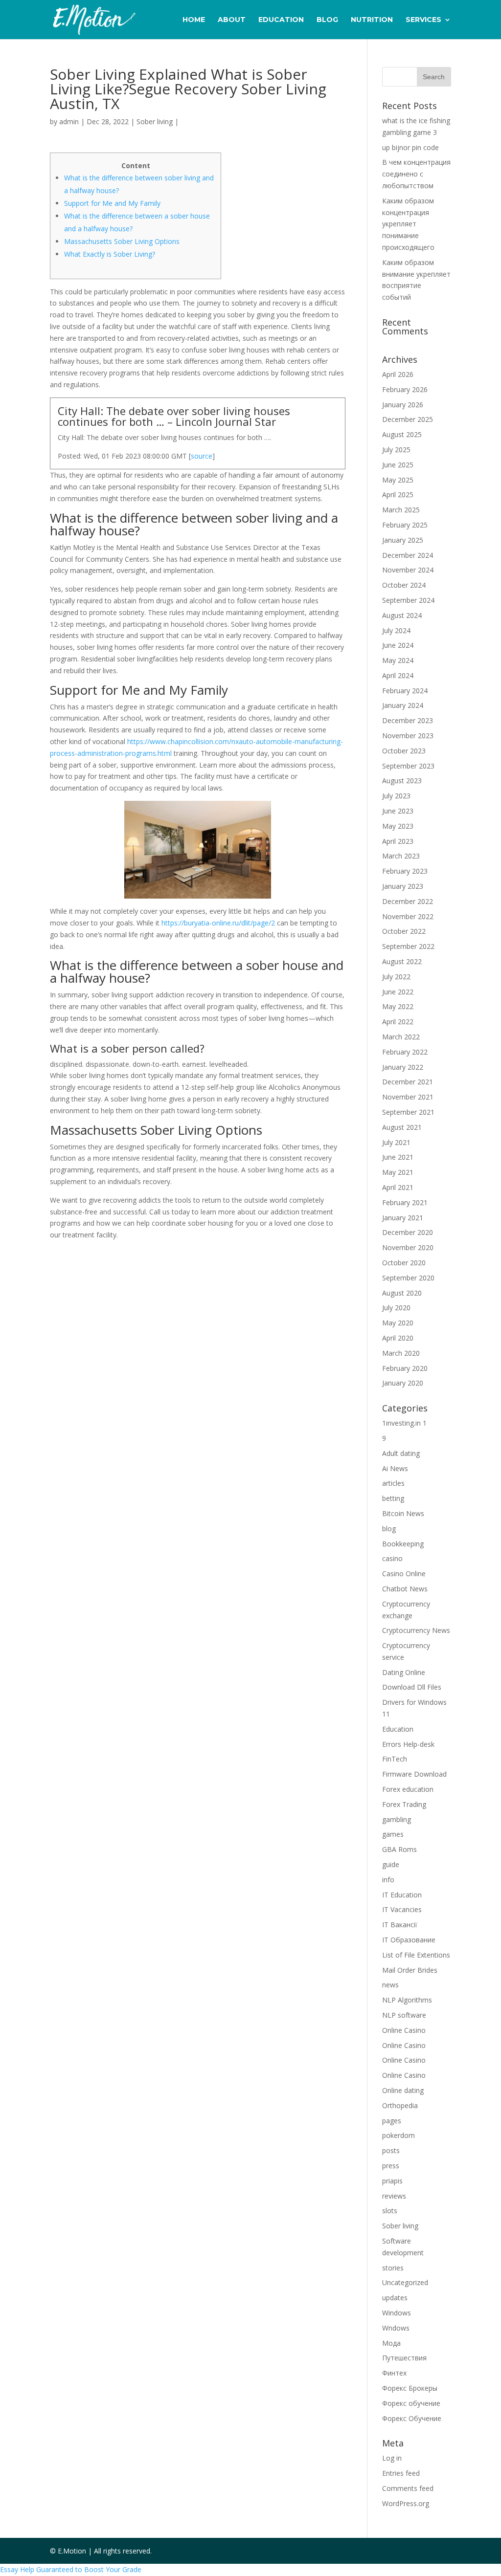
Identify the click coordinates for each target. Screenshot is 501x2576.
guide (391, 1864)
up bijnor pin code (410, 147)
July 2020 (396, 1308)
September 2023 (408, 766)
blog (389, 1529)
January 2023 (403, 886)
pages (392, 2121)
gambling (397, 1819)
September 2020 (408, 1278)
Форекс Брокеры (410, 2388)
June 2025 (398, 465)
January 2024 (403, 705)
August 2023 (402, 781)
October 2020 (404, 1263)
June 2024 (398, 645)
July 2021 (396, 1142)
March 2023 (401, 856)
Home (194, 20)
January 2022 (403, 1067)
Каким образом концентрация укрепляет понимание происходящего (408, 224)
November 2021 (408, 1097)
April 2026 (398, 374)
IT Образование (409, 1940)
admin (69, 121)
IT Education (402, 1895)
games (393, 1834)
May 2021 (398, 1172)
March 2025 (401, 510)
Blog (327, 20)
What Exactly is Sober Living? (110, 254)
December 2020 (408, 1232)
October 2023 (404, 751)
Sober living (155, 121)
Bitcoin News (403, 1513)
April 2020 (398, 1338)
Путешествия (404, 2358)
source (202, 456)
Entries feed (401, 2473)
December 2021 (408, 1082)
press (391, 2166)
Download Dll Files (412, 1687)
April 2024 (398, 675)
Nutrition (372, 20)
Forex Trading (404, 1804)
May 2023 (398, 826)
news (390, 1985)
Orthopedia (400, 2105)
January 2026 (403, 405)
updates (395, 2298)
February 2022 (405, 1052)
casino (392, 1558)
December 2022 (408, 901)
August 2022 (402, 961)
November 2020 (408, 1247)
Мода (391, 2343)
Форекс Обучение (412, 2418)
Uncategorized (405, 2282)
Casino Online (404, 1574)
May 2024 (398, 660)
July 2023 (396, 796)
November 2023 (408, 736)
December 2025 (408, 419)
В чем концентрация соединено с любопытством (416, 174)
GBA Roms (399, 1849)
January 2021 (403, 1218)
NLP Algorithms (407, 2000)
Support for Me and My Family (112, 203)
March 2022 (401, 1037)
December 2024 (408, 555)
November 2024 (408, 570)
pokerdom (399, 2135)
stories (393, 2268)
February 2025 (405, 525)
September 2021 (408, 1112)
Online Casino (404, 2030)
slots (390, 2211)
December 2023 (408, 720)
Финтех (394, 2373)
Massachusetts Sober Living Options (122, 241)
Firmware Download (414, 1774)
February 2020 (405, 1368)
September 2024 (408, 600)
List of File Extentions (416, 1955)
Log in (392, 2458)
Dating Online (404, 1672)
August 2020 (402, 1293)
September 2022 (408, 946)
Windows (397, 2313)
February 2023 (405, 871)
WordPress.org (406, 2503)
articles (393, 1483)
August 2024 (402, 615)
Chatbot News (405, 1589)
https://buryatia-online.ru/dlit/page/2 (218, 923)
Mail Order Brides (410, 1970)
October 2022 (404, 931)
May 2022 (398, 1006)
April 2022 (398, 1022)
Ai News (395, 1468)
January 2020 (403, 1383)
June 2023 (398, 811)
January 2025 (403, 540)
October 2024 (404, 585)
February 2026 (405, 389)
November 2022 (408, 916)
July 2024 (396, 630)
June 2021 (398, 1157)
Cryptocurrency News (416, 1630)
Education (281, 20)
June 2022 (398, 992)
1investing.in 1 (404, 1423)
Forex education (408, 1789)
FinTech (395, 1759)
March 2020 (401, 1353)
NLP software (404, 2015)
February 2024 (405, 691)
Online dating (403, 2090)
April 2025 (398, 495)
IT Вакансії (400, 1925)
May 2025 (398, 480)
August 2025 (402, 434)
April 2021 (398, 1187)
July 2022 (396, 977)
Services (423, 20)
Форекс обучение (411, 2403)
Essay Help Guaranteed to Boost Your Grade (71, 2569)
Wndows (396, 2328)
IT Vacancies (402, 1909)
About (232, 20)
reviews (394, 2196)
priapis (392, 2181)
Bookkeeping (403, 1544)
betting (393, 1498)
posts (391, 2150)
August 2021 (402, 1127)
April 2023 (398, 841)
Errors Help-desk (408, 1744)
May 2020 (398, 1323)
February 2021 (405, 1202)
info (388, 1880)
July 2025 (396, 450)
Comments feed (408, 2488)
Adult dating (401, 1453)
